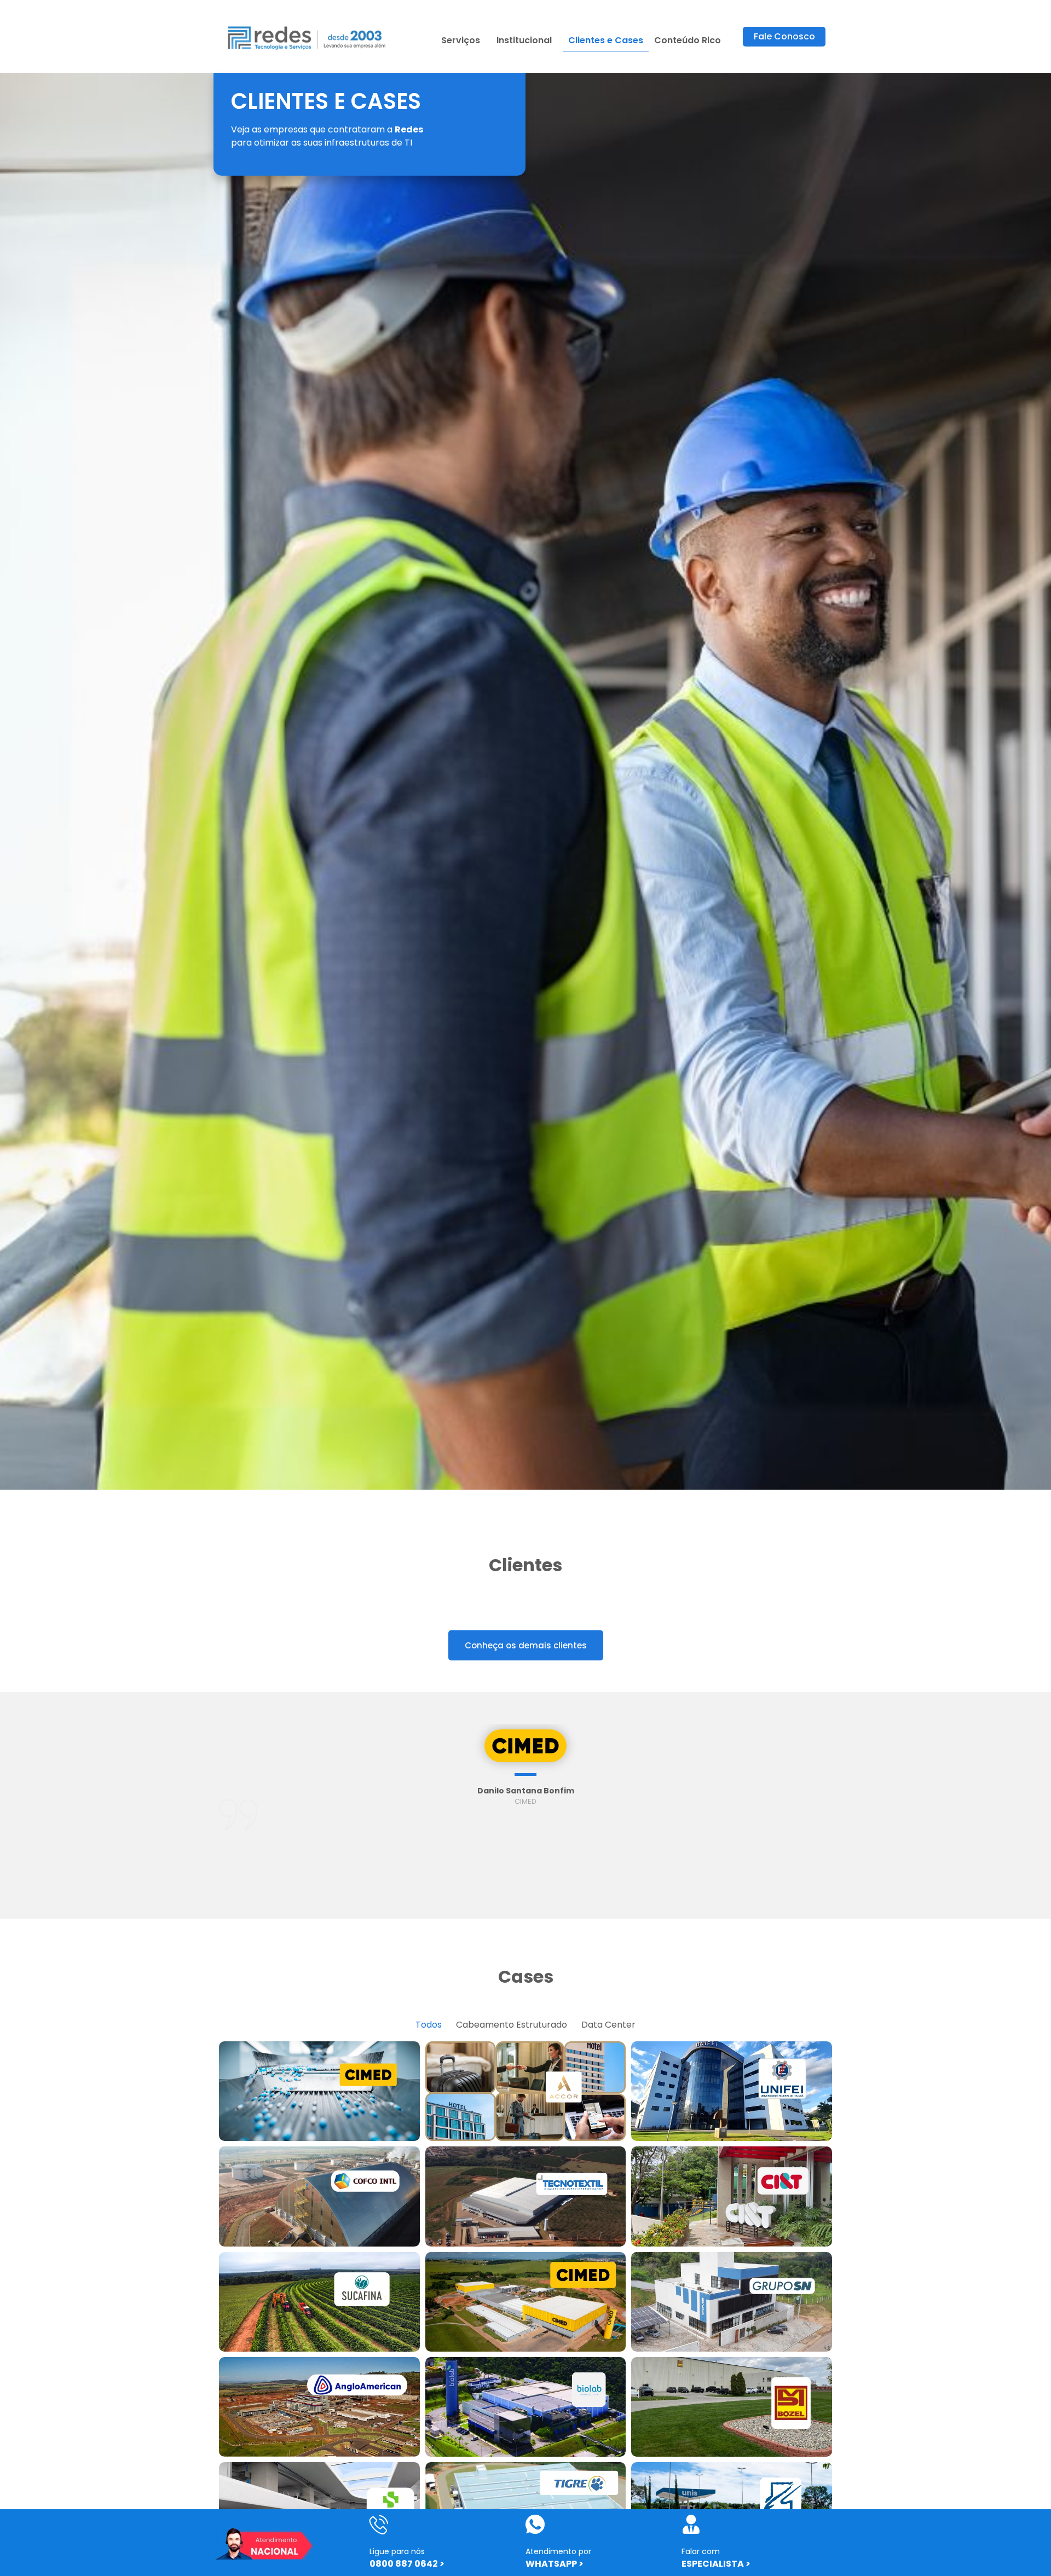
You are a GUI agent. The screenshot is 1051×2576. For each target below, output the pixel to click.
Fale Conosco (784, 36)
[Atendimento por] (535, 2524)
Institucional (524, 40)
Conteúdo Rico (688, 40)
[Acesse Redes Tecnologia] (307, 36)
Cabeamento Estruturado (512, 2025)
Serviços (461, 40)
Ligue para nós (397, 2551)
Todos (429, 2025)
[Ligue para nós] (379, 2524)
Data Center (608, 2025)
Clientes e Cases (606, 40)
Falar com (701, 2551)
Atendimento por (558, 2551)
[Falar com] (691, 2524)
